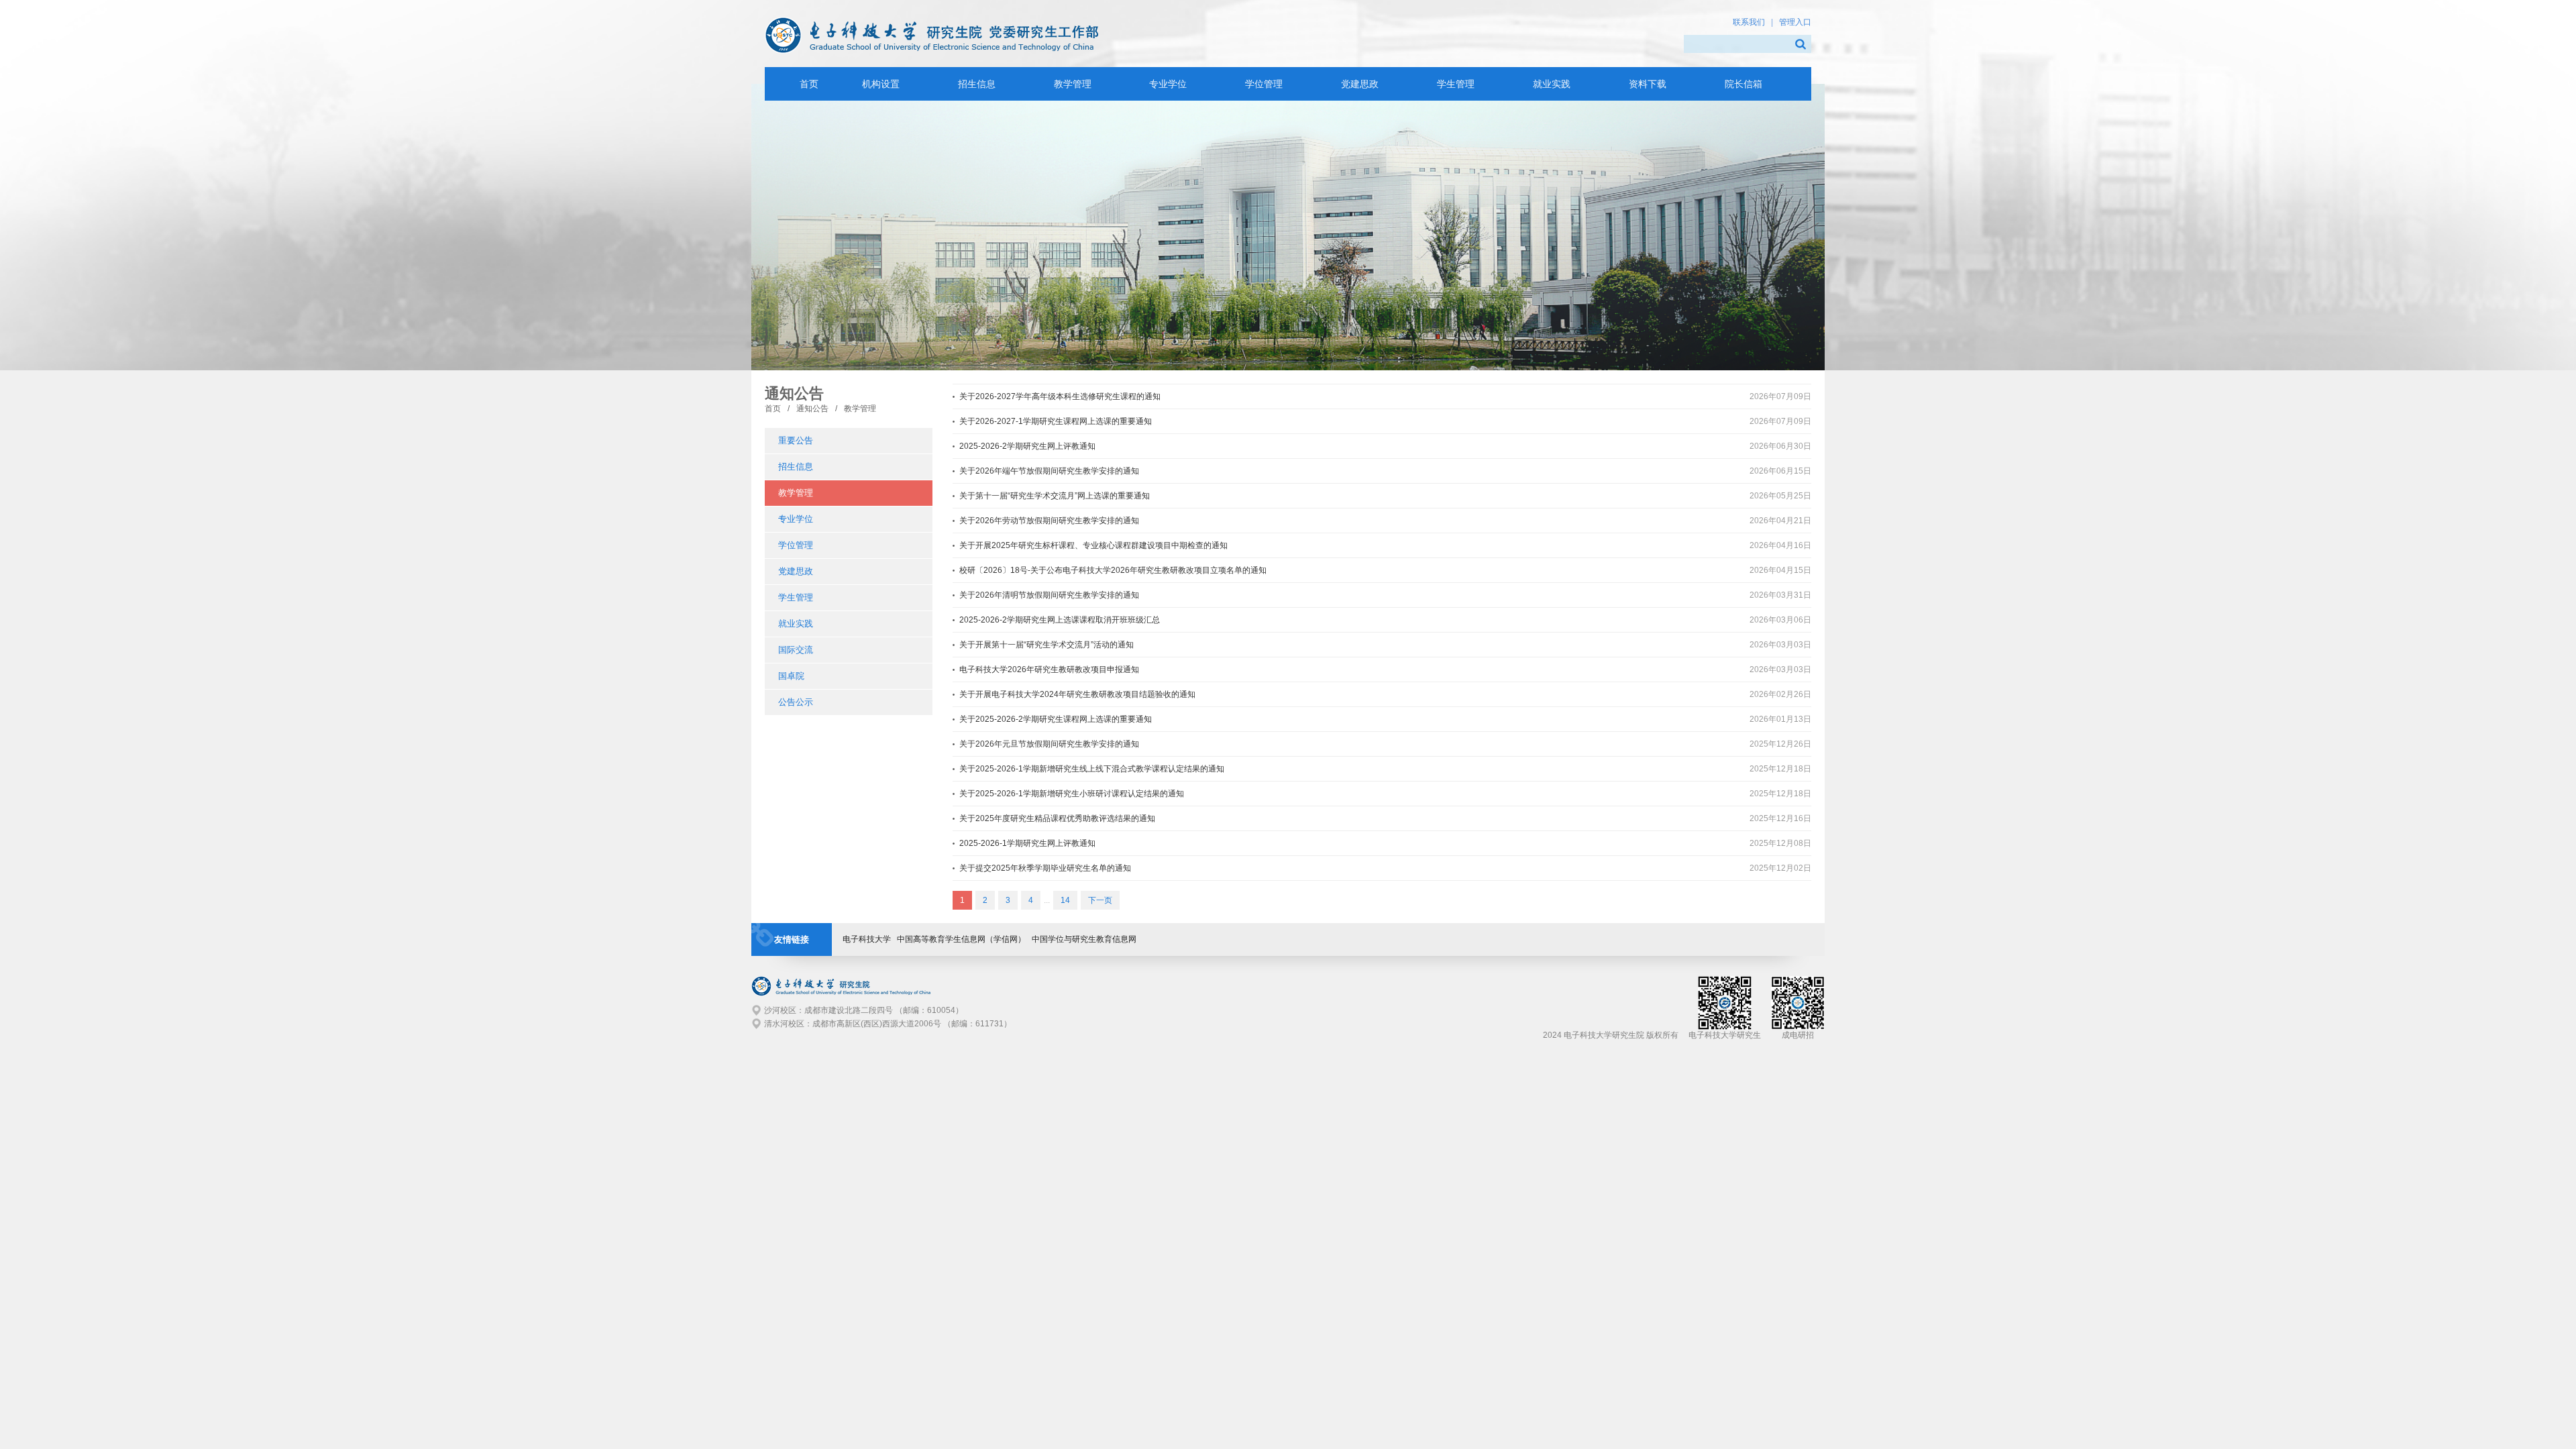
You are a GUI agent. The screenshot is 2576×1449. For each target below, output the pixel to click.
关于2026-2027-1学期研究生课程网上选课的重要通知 (1056, 421)
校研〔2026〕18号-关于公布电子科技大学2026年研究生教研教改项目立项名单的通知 (1113, 570)
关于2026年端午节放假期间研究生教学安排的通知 (1049, 471)
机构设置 (881, 84)
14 (1065, 900)
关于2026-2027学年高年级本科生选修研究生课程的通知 (1060, 396)
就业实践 (1552, 84)
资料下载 (1648, 84)
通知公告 (812, 409)
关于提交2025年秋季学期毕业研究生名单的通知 (1045, 868)
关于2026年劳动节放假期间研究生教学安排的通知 (1049, 521)
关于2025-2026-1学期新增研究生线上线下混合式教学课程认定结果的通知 (1092, 769)
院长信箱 (1743, 84)
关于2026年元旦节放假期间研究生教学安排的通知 (1049, 744)
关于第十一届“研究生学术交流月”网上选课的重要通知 (1055, 496)
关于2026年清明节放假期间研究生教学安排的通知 (1049, 595)
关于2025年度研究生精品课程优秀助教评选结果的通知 (1057, 818)
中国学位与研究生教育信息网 (1084, 939)
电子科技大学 (867, 939)
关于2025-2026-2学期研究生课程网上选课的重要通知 (1056, 719)
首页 (773, 409)
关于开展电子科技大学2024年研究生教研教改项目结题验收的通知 (1077, 694)
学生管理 (1456, 84)
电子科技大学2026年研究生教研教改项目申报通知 (1049, 669)
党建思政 (1360, 84)
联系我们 (1749, 22)
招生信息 (977, 84)
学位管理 (1264, 84)
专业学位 (1168, 84)
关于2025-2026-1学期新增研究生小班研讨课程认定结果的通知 (1072, 794)
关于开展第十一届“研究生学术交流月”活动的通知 (1046, 645)
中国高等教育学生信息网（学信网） (961, 939)
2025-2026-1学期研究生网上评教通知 (1027, 843)
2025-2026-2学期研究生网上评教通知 (1027, 446)
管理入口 (1795, 22)
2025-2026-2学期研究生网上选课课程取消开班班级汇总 (1060, 620)
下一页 (1100, 900)
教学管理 (1073, 84)
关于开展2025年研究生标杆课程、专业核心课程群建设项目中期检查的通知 (1093, 545)
